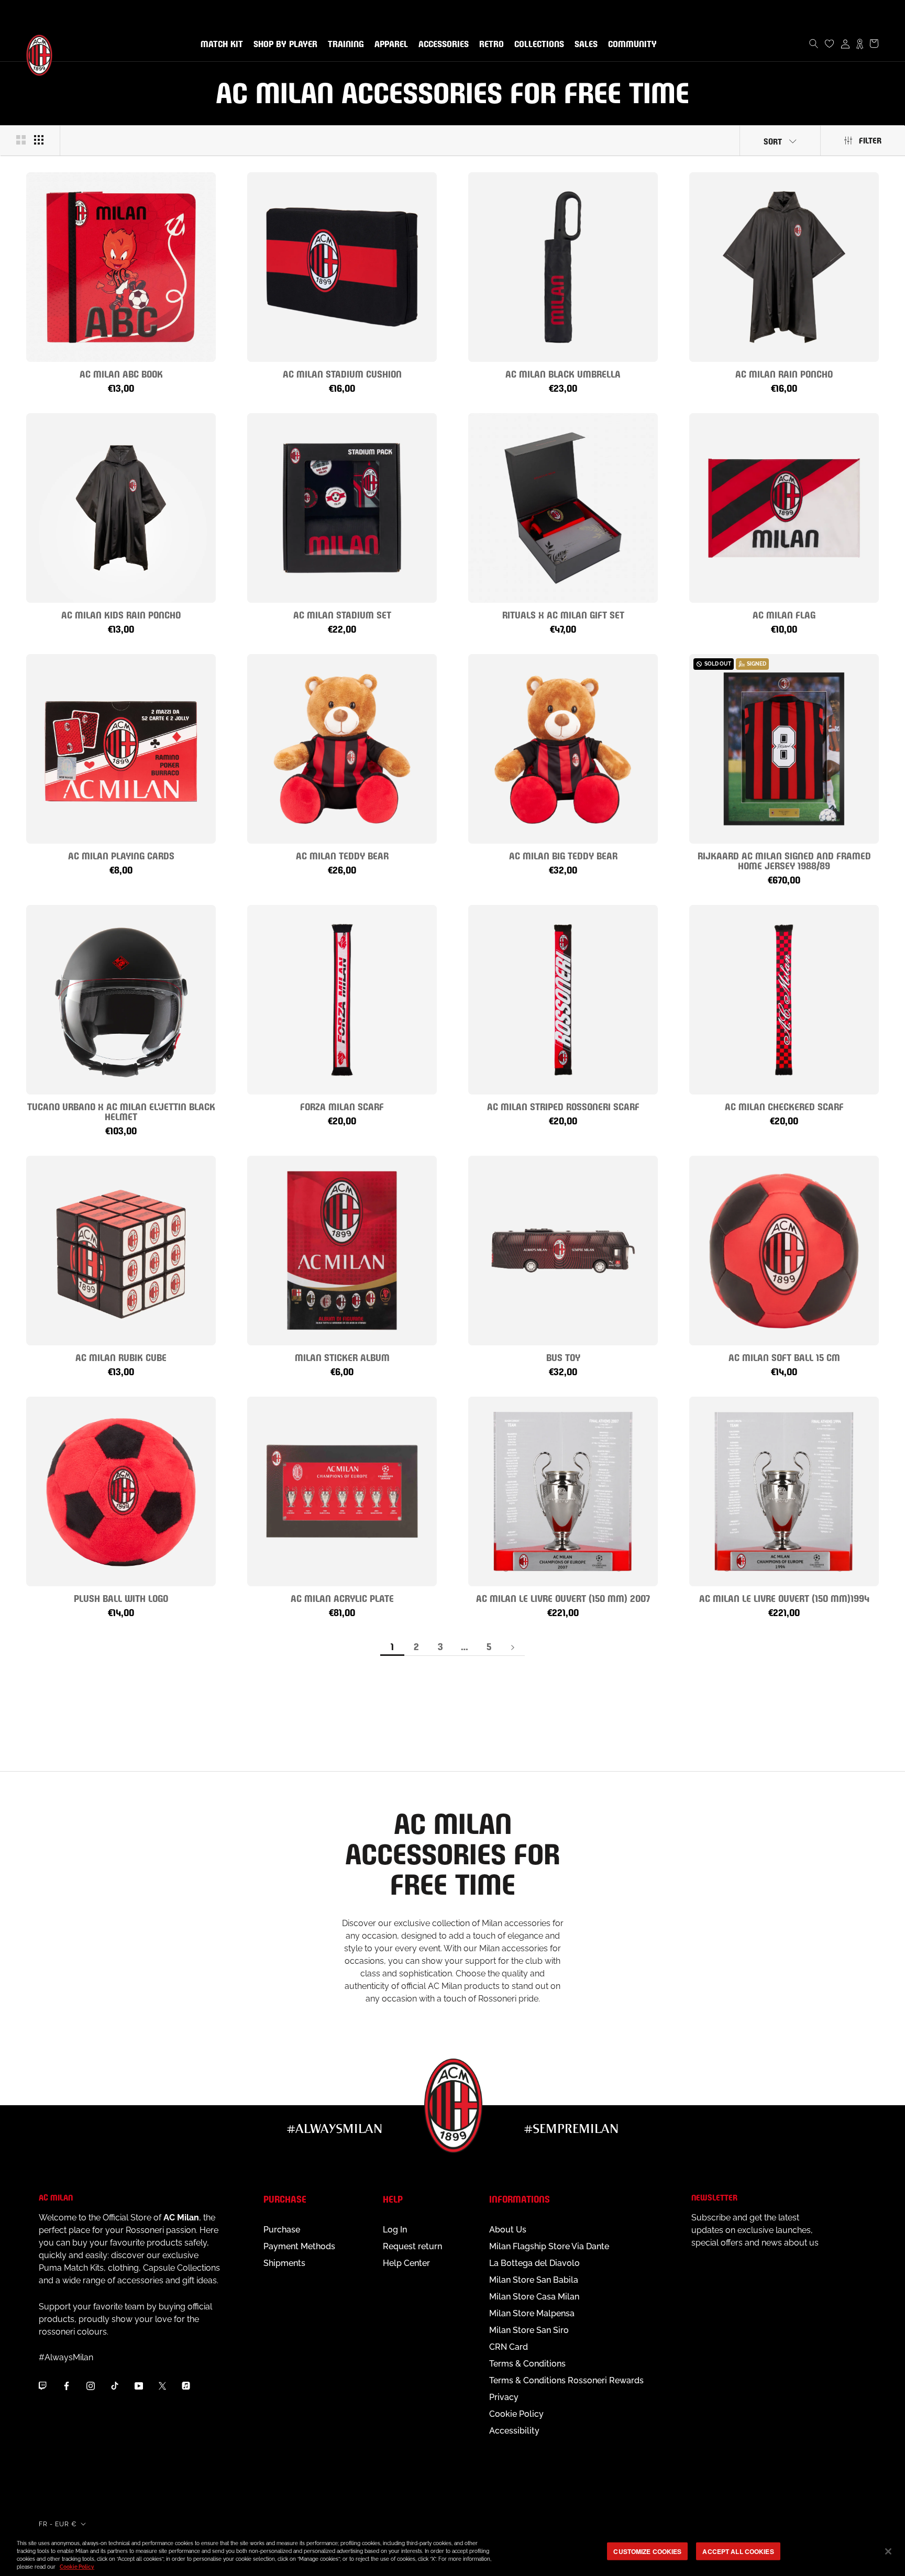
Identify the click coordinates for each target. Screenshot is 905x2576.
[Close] (888, 2551)
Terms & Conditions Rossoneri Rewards (566, 2380)
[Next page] (513, 1647)
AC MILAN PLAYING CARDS (121, 855)
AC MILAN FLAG (784, 614)
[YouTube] (139, 2385)
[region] (452, 2552)
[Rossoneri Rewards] (860, 43)
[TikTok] (115, 2385)
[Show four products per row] (39, 140)
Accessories (442, 45)
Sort (773, 141)
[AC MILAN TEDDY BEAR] (342, 749)
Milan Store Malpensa (532, 2313)
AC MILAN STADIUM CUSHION (342, 373)
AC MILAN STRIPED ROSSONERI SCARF (563, 1106)
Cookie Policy (516, 2414)
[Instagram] (91, 2385)
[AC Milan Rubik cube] (121, 1251)
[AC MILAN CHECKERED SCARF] (784, 1000)
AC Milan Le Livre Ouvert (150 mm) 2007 (563, 1597)
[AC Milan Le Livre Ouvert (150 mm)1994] (784, 1491)
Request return (412, 2246)
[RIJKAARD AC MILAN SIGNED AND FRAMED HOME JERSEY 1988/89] (784, 749)
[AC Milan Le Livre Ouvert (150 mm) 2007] (563, 1491)
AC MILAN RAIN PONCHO (784, 373)
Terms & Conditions (527, 2364)
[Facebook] (67, 2385)
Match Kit (220, 45)
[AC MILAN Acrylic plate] (342, 1491)
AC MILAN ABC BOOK (121, 373)
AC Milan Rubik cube (121, 1357)
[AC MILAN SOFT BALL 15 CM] (784, 1251)
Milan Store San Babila (534, 2280)
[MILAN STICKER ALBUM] (342, 1251)
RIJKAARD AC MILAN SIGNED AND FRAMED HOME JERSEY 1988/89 (784, 860)
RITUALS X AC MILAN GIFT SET (563, 614)
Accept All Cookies (738, 2551)
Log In (395, 2230)
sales (584, 45)
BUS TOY (563, 1357)
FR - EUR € (58, 2524)
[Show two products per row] (21, 140)
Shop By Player (285, 45)
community (630, 45)
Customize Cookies (647, 2551)
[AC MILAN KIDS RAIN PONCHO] (121, 508)
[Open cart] (874, 43)
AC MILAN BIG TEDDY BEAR (563, 855)
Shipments (284, 2263)
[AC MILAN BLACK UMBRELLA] (563, 267)
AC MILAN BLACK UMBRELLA (563, 373)
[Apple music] (186, 2385)
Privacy (504, 2397)
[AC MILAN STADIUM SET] (342, 508)
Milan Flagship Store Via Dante (549, 2246)
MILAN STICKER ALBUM (342, 1357)
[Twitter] (162, 2385)
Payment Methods (299, 2246)
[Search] (814, 43)
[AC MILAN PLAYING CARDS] (121, 749)
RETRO (489, 45)
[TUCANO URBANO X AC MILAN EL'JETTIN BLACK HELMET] (121, 1000)
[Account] (845, 43)
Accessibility (514, 2431)
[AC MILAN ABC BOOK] (121, 267)
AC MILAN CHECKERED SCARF (784, 1106)
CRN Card (509, 2347)
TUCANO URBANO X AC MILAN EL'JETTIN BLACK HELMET (121, 1111)
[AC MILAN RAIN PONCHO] (784, 267)
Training (344, 45)
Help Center (406, 2263)
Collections (537, 45)
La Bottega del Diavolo (534, 2263)
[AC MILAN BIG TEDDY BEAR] (563, 749)
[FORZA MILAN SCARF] (342, 1000)
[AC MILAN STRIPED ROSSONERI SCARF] (563, 1000)
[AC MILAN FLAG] (784, 508)
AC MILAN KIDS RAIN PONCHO (121, 614)
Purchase (282, 2230)
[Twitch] (42, 2385)
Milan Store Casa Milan (534, 2297)
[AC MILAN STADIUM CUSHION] (342, 267)
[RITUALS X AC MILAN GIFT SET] (563, 508)
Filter (870, 140)
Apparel (389, 45)
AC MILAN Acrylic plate (342, 1597)
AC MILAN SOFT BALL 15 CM (784, 1357)
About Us (508, 2230)
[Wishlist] (830, 43)
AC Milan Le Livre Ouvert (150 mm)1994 (784, 1597)
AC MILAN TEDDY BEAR (342, 855)
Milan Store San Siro (529, 2330)
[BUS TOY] (563, 1251)
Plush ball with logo (121, 1597)
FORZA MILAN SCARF (342, 1106)
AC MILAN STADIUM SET (342, 614)
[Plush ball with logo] (121, 1491)
